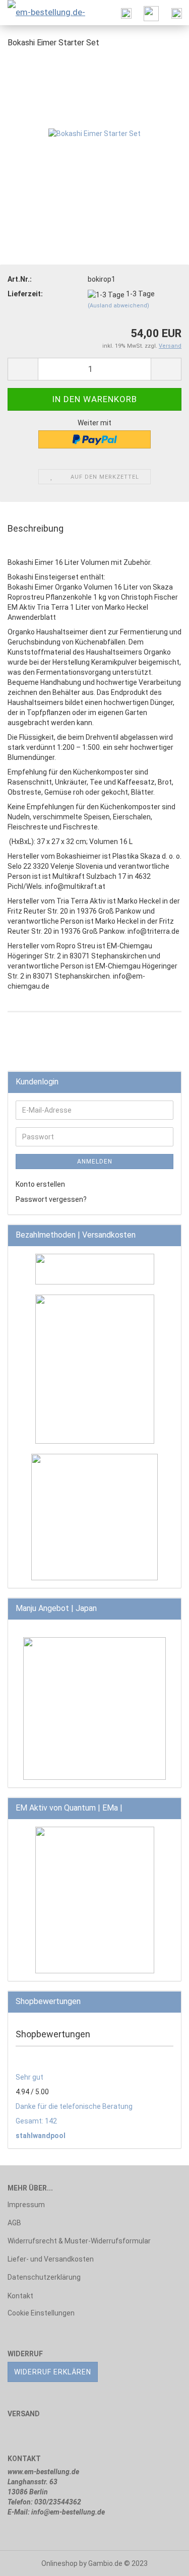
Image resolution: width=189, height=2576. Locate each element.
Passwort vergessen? (51, 1199)
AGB (14, 2223)
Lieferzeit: (25, 294)
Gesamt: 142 (36, 2121)
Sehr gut (29, 2077)
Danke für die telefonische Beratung (74, 2106)
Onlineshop (59, 2563)
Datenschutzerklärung (44, 2277)
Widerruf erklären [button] (53, 2372)
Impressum (26, 2205)
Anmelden (95, 1162)
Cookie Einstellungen (41, 2313)
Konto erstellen (40, 1184)
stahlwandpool (41, 2136)
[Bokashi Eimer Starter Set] (94, 133)
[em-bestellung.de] (48, 13)
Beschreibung (36, 528)
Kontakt (20, 2296)
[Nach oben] (161, 2561)
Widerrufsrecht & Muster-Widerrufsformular (79, 2241)
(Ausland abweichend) (118, 306)
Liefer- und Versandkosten (51, 2259)
